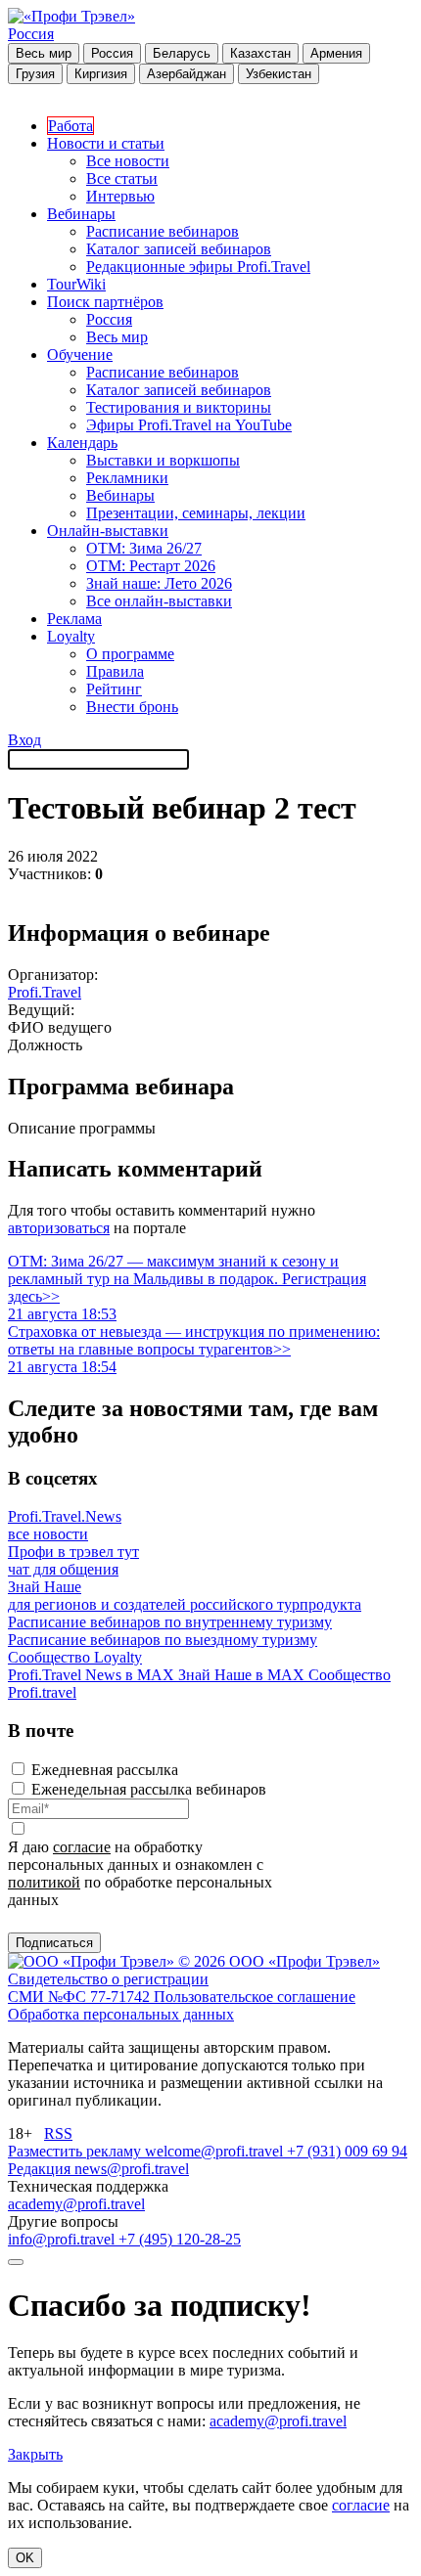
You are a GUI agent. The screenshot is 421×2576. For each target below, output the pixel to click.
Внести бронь (132, 707)
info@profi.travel (63, 2239)
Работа (70, 126)
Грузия (35, 74)
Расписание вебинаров (163, 231)
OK (25, 2558)
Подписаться (54, 1943)
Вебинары (81, 214)
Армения (336, 53)
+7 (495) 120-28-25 (180, 2239)
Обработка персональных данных (121, 2014)
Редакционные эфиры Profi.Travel (198, 266)
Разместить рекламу (76, 2151)
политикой (44, 1882)
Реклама (74, 619)
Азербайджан (187, 74)
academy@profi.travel (76, 2204)
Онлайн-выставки (108, 531)
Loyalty (71, 636)
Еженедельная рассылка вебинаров (149, 1789)
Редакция (41, 2169)
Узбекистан (279, 74)
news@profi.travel (132, 2169)
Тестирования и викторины (179, 407)
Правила (115, 671)
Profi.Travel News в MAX (93, 1675)
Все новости (128, 161)
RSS (58, 2133)
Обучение (80, 355)
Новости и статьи (106, 143)
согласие (82, 1847)
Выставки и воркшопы (163, 460)
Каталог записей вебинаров (179, 249)
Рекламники (127, 478)
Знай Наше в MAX (243, 1675)
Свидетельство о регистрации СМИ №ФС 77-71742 (108, 1988)
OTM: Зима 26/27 (144, 548)
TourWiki (76, 284)
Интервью (120, 196)
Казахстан (260, 53)
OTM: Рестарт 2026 (151, 566)
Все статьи (122, 178)
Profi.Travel (45, 992)
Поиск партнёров (105, 302)
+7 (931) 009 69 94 (347, 2151)
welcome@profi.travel (216, 2151)
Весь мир (44, 53)
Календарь (82, 443)
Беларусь (182, 53)
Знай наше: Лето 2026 (159, 583)
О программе (130, 654)
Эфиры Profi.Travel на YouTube (189, 425)
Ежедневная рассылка (105, 1770)
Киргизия (101, 74)
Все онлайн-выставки (159, 601)
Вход (24, 740)
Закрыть (35, 2454)
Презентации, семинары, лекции (196, 513)
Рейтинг (114, 689)
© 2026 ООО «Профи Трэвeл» (279, 1961)
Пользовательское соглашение (255, 1997)
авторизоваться (59, 1228)
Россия (31, 34)
